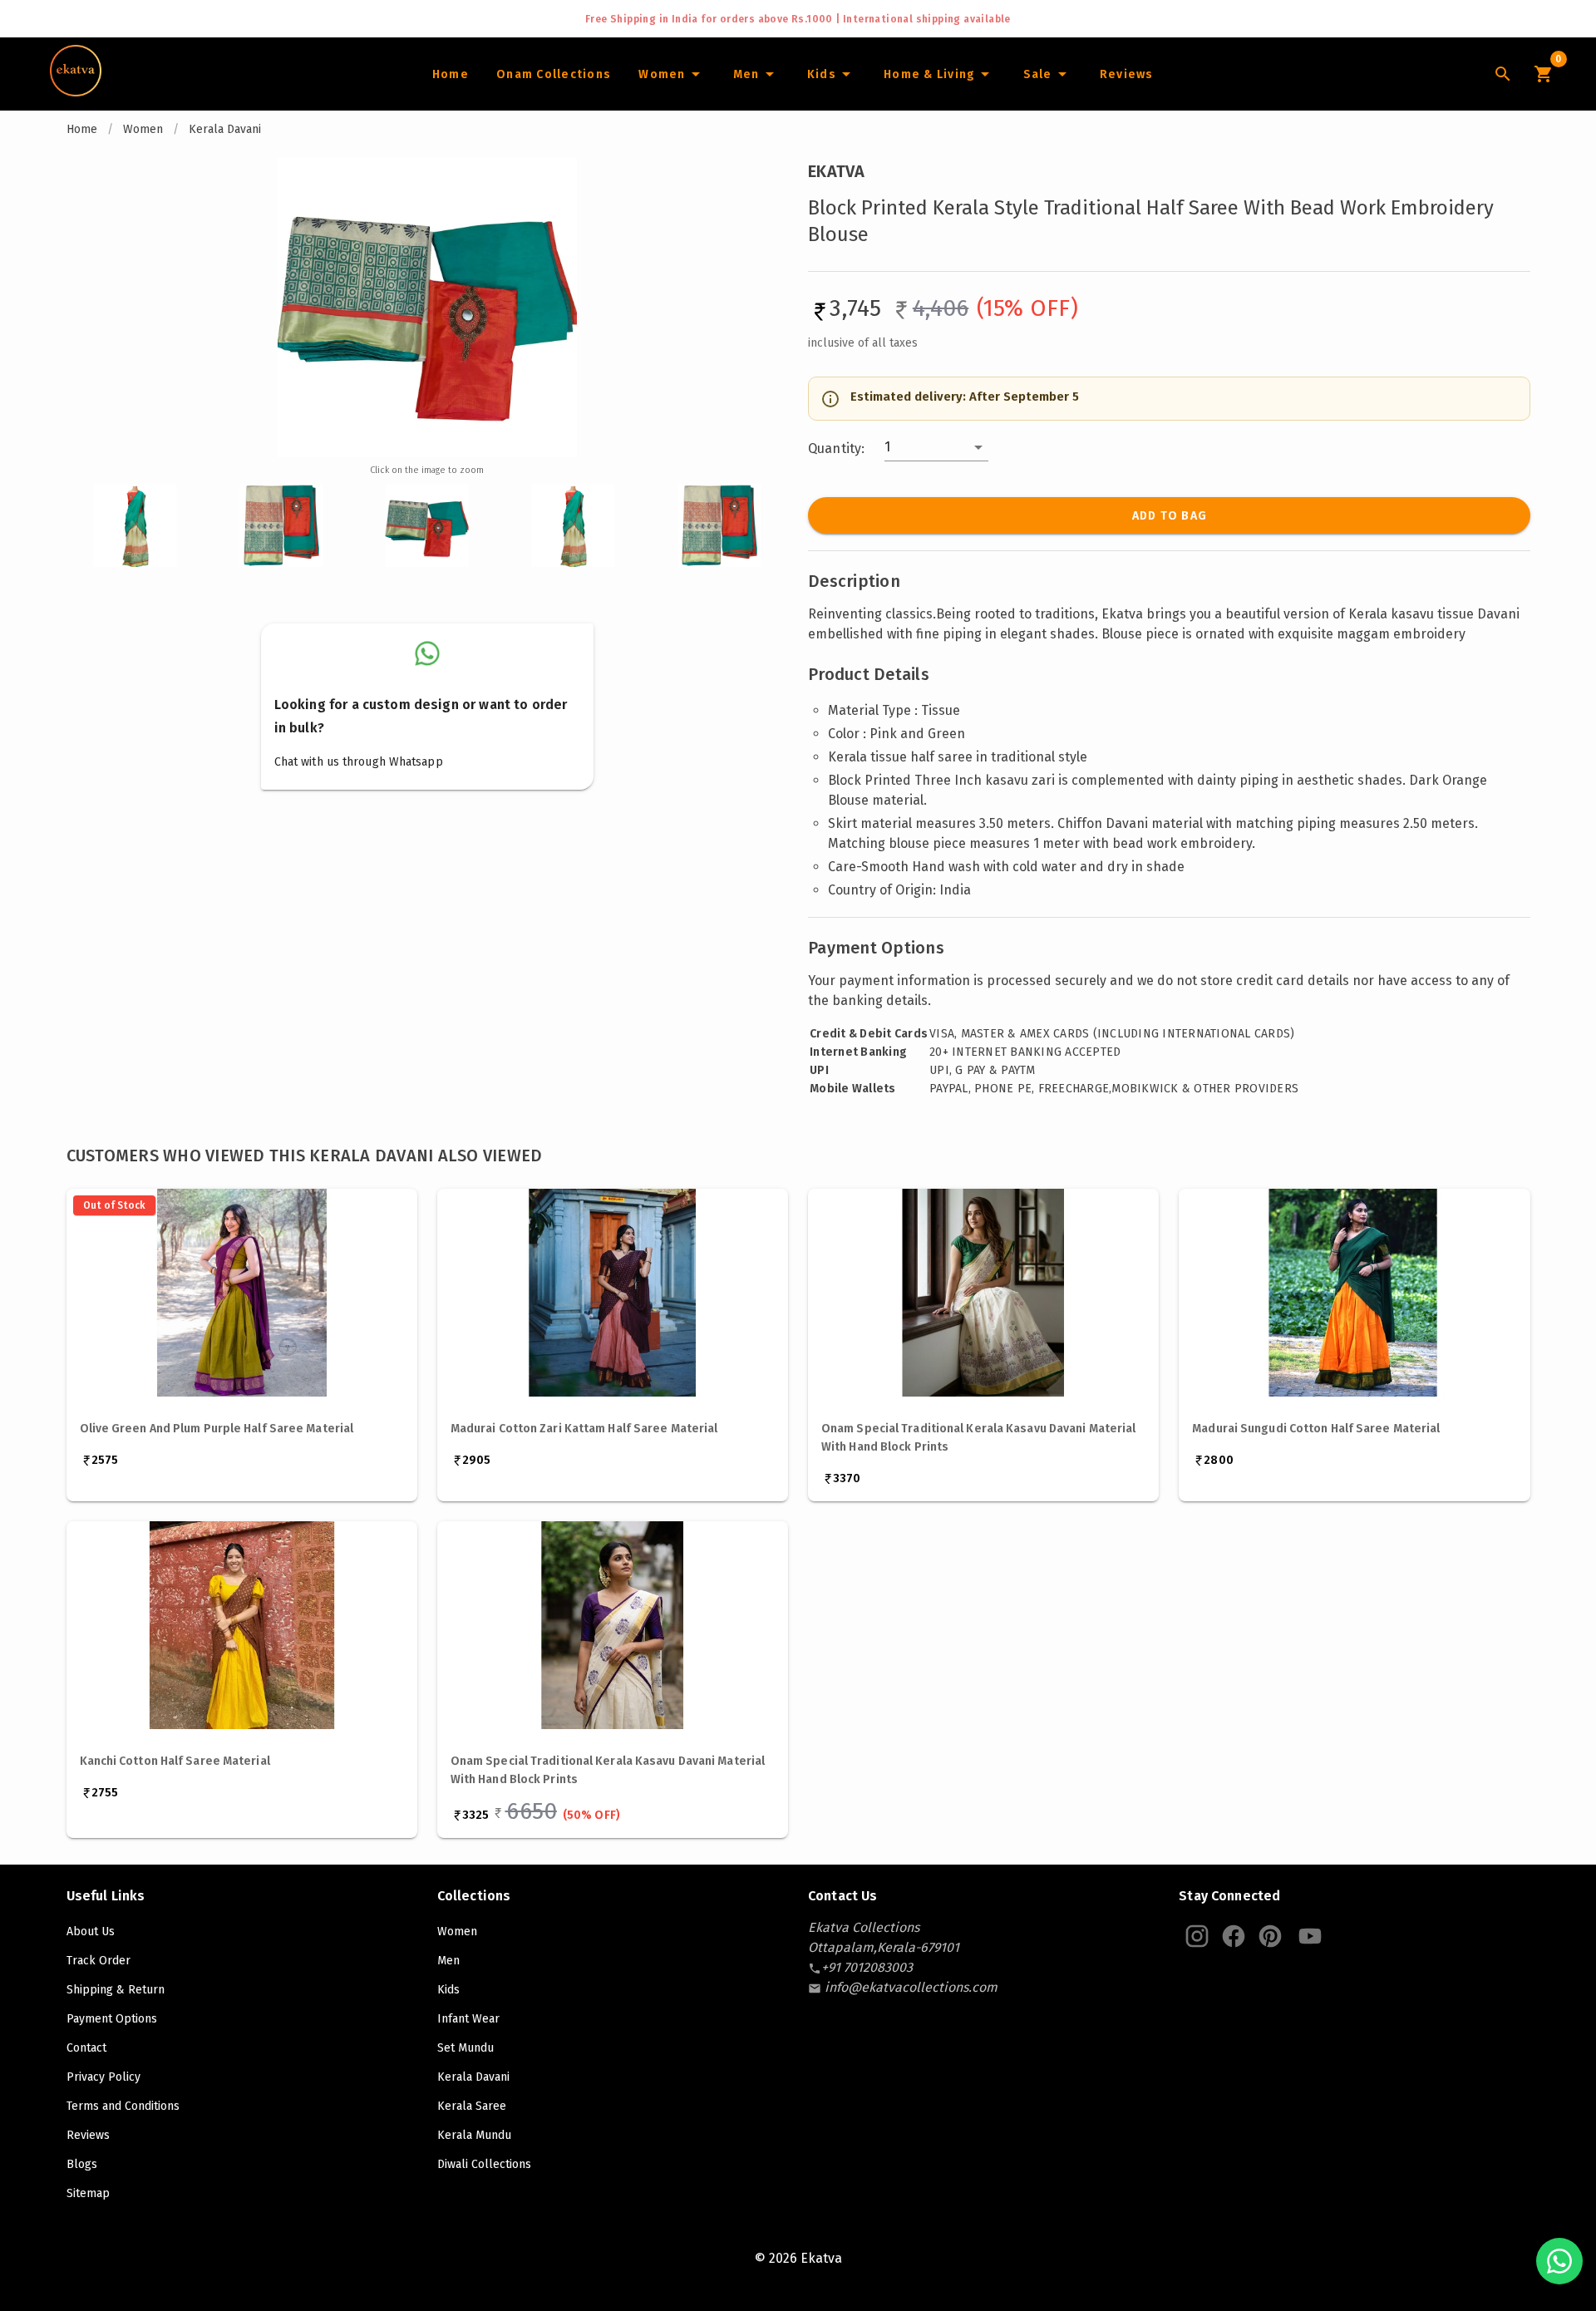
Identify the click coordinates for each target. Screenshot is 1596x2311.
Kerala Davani (225, 129)
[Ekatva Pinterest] (1270, 1936)
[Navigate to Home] (76, 91)
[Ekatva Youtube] (1310, 1936)
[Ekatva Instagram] (1197, 1936)
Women (143, 129)
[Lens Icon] (1503, 74)
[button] (936, 447)
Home (82, 129)
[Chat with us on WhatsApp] (1559, 2261)
